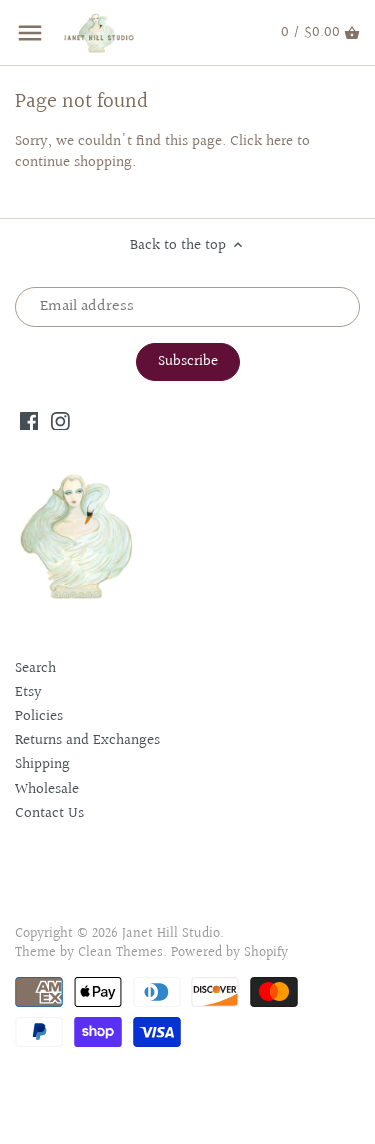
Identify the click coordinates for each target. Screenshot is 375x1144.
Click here (261, 141)
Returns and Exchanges (87, 740)
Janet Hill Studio (171, 934)
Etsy (28, 692)
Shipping (42, 764)
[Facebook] (29, 420)
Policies (39, 716)
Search (35, 668)
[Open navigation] (30, 33)
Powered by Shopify (229, 953)
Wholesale (47, 789)
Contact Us (49, 813)
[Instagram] (60, 420)
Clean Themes (120, 953)
